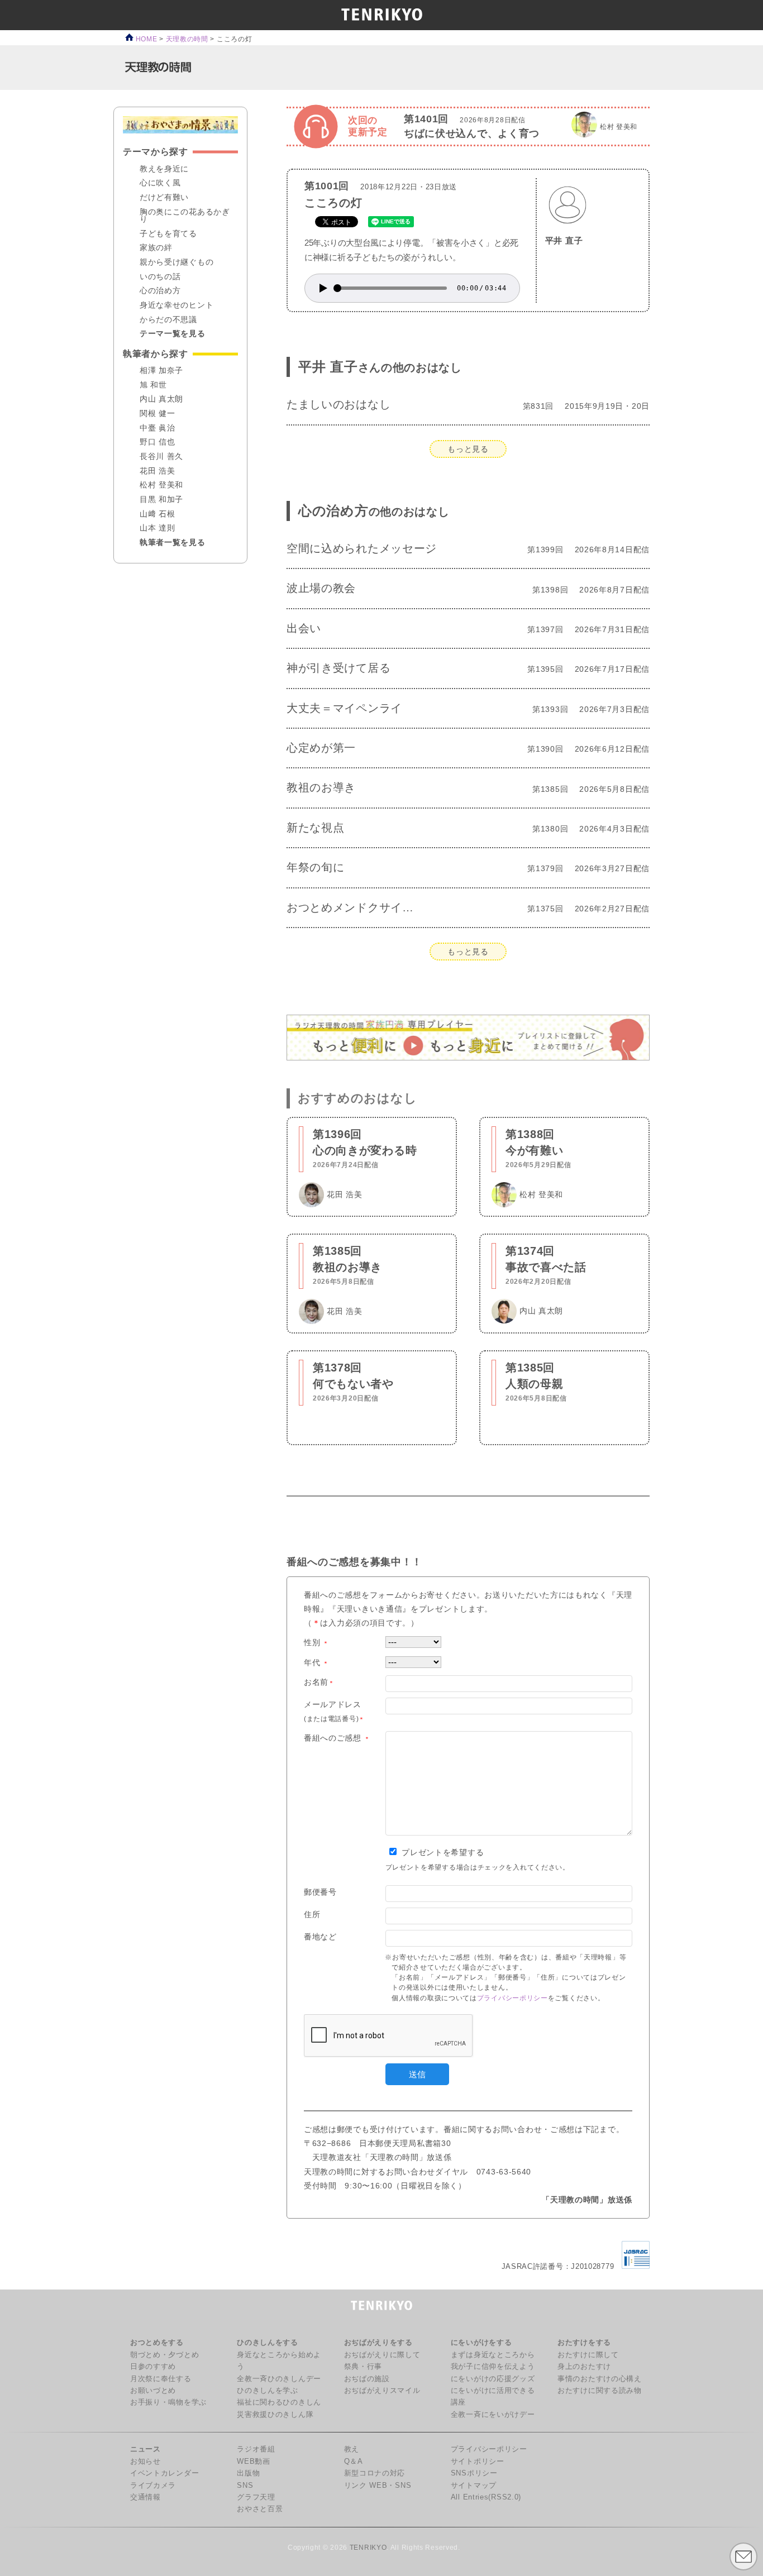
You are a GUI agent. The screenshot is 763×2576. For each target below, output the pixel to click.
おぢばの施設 (367, 2379)
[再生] (323, 288)
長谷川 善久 (161, 457)
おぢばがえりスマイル (382, 2391)
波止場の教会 (321, 588)
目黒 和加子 (161, 500)
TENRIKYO (368, 2548)
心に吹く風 (160, 183)
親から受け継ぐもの (177, 262)
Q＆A (354, 2462)
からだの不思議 (168, 320)
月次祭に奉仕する (161, 2379)
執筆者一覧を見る (173, 543)
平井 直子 (564, 240)
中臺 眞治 (158, 428)
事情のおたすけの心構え (600, 2379)
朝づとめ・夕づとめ (164, 2355)
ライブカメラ (153, 2486)
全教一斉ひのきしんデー (279, 2379)
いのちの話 (160, 277)
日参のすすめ (153, 2367)
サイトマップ (474, 2486)
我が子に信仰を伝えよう (493, 2367)
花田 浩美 (158, 471)
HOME (146, 39)
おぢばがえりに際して (382, 2355)
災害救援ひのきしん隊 (275, 2415)
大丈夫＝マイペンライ (344, 708)
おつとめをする (157, 2343)
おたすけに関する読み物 (600, 2391)
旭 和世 (153, 385)
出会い (304, 628)
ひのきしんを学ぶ (268, 2391)
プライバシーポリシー (512, 1998)
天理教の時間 (187, 39)
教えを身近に (164, 169)
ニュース (146, 2449)
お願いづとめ (153, 2391)
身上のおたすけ (584, 2367)
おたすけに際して (588, 2355)
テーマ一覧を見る (173, 334)
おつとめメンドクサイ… (350, 907)
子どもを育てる (168, 234)
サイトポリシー (478, 2462)
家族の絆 (156, 248)
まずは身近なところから (493, 2355)
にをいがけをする (481, 2343)
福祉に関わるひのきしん (279, 2402)
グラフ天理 (256, 2497)
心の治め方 (374, 511)
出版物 (248, 2473)
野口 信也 (158, 442)
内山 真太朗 (161, 399)
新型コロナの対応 (375, 2473)
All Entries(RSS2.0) (486, 2497)
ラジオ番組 (256, 2449)
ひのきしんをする (268, 2343)
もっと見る (468, 449)
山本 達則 (158, 528)
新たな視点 (316, 828)
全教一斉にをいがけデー (493, 2415)
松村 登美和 (161, 485)
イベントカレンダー (164, 2473)
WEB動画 (254, 2462)
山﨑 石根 (158, 514)
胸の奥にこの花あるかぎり (185, 216)
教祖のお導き (321, 787)
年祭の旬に (316, 867)
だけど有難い (164, 198)
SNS (245, 2486)
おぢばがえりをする (378, 2343)
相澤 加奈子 (161, 371)
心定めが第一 (321, 748)
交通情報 (146, 2497)
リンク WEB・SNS (378, 2486)
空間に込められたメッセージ (362, 548)
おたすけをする (584, 2343)
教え (352, 2449)
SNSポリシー (474, 2473)
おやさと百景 (260, 2509)
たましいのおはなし (338, 404)
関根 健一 (158, 414)
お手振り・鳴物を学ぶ (168, 2402)
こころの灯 (333, 203)
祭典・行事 (363, 2367)
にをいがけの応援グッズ (493, 2379)
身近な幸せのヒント (177, 305)
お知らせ (146, 2462)
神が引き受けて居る (338, 668)
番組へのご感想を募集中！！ (354, 1562)
